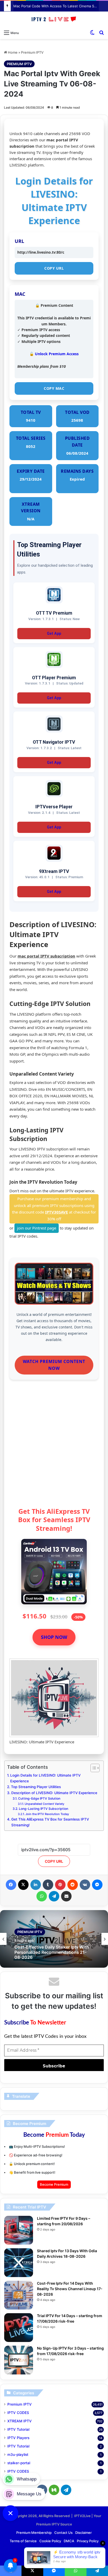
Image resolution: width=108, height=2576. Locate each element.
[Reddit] (73, 1885)
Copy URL (54, 268)
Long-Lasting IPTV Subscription (43, 1809)
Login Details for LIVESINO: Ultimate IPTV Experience (45, 1778)
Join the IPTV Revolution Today (47, 1814)
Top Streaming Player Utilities (36, 1787)
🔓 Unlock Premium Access (54, 354)
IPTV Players (18, 2438)
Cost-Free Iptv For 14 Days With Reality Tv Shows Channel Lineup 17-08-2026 (70, 2289)
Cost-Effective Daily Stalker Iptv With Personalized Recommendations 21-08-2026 (52, 1952)
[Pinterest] (60, 1885)
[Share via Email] (66, 1896)
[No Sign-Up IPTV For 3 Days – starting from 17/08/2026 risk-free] (19, 2360)
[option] (54, 1939)
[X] (23, 1885)
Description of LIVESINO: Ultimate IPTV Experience (54, 1793)
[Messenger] (97, 1885)
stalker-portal (19, 2463)
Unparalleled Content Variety (44, 1804)
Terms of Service (23, 2541)
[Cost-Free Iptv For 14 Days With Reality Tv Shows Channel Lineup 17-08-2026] (19, 2295)
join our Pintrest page (37, 1228)
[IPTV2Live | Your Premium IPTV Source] (54, 19)
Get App (54, 634)
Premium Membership (34, 2533)
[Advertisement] (54, 1445)
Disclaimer (83, 2533)
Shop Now (54, 1637)
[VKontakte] (85, 1885)
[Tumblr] (48, 1885)
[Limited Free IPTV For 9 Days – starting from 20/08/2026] (19, 2230)
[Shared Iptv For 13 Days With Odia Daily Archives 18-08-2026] (19, 2263)
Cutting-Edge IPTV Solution (39, 1798)
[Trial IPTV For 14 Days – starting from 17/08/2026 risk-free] (19, 2328)
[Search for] (101, 32)
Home (12, 52)
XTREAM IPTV (20, 2421)
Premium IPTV (32, 52)
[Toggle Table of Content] (92, 1768)
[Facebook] (11, 1885)
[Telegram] (54, 1896)
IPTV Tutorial (18, 2429)
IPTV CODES (18, 2413)
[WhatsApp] (42, 1896)
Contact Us (63, 2533)
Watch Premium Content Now (54, 1365)
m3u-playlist (18, 2455)
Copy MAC (54, 388)
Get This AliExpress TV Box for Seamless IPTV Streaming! (50, 1822)
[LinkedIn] (36, 1885)
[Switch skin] (92, 32)
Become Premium (54, 2184)
